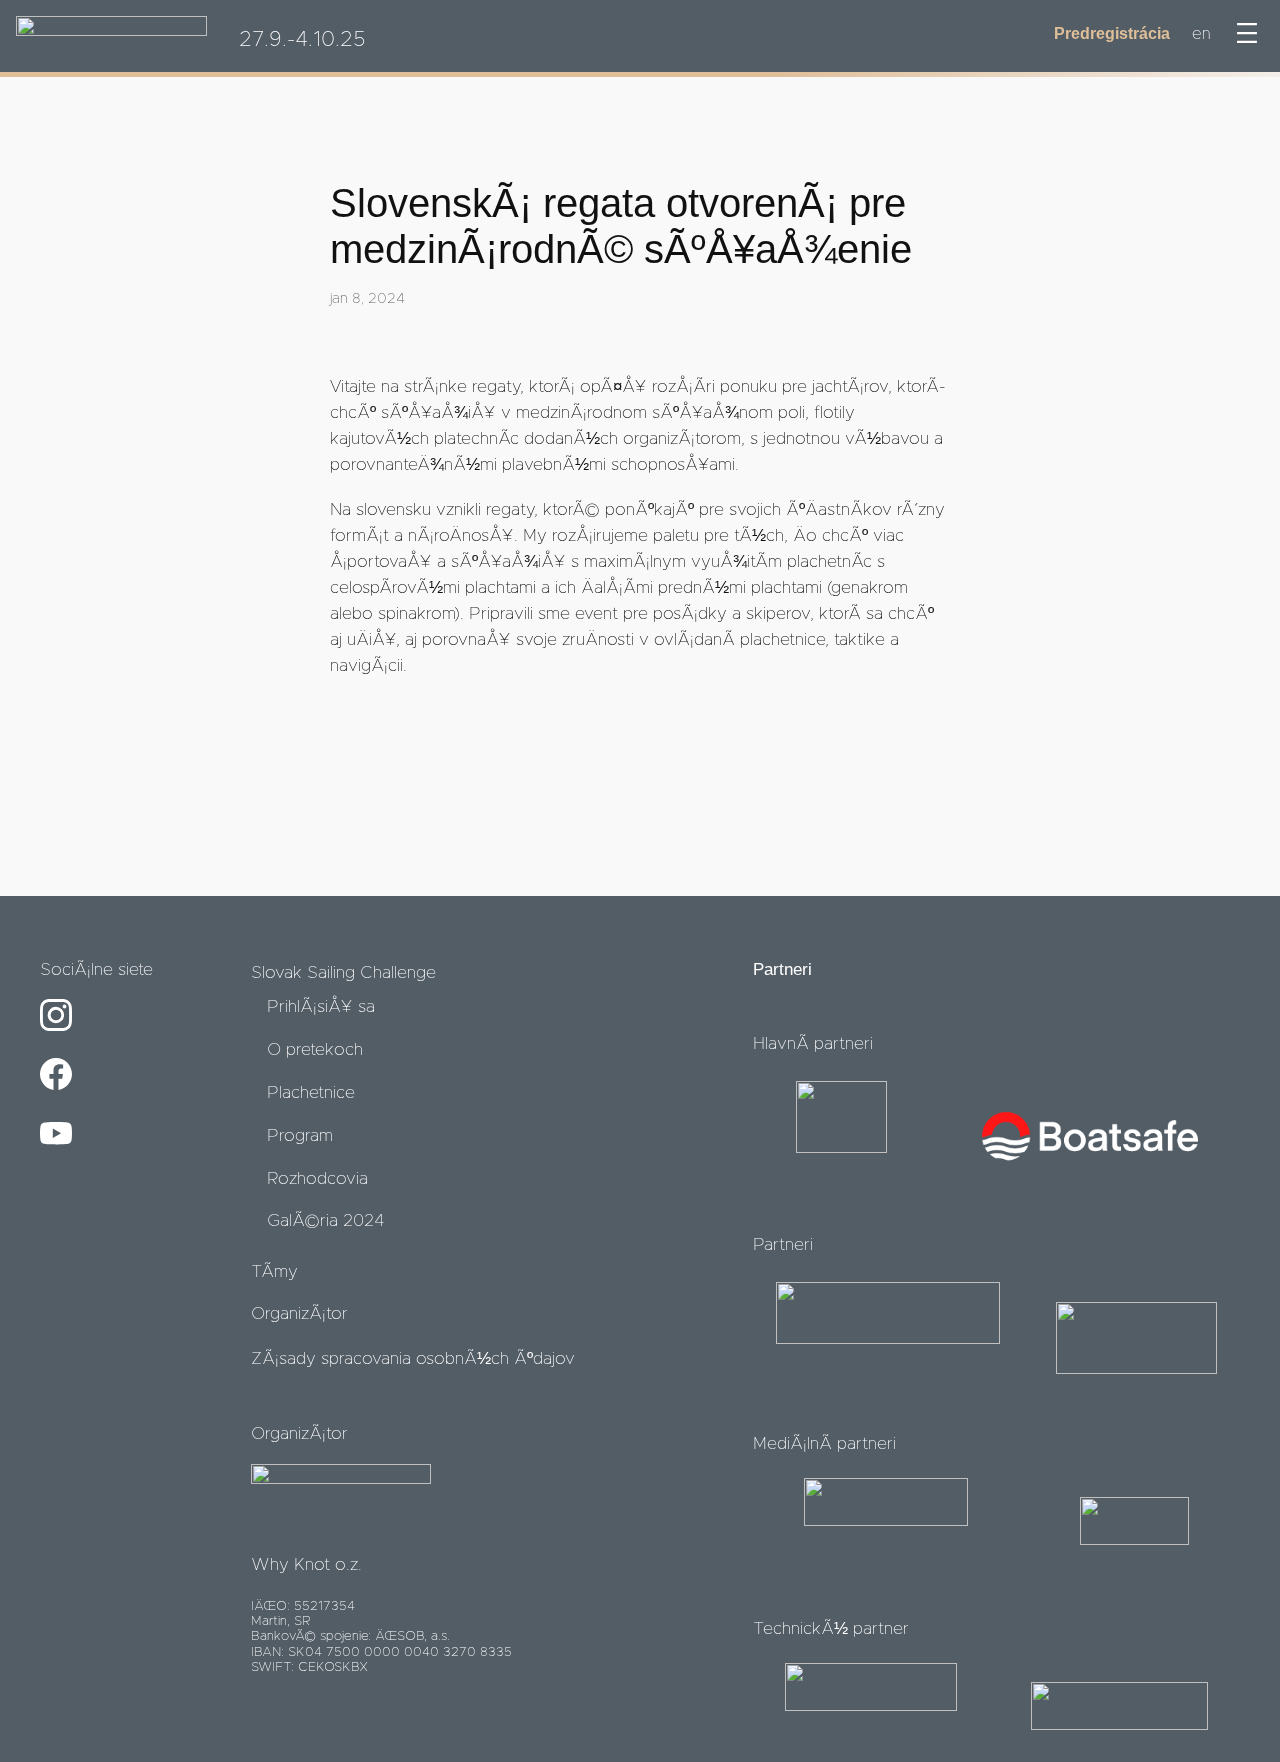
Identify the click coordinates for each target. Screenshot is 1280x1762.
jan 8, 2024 (367, 299)
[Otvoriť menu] (1247, 33)
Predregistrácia (1112, 33)
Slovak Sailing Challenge (343, 973)
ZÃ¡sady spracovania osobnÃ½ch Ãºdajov (413, 1359)
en (1201, 34)
